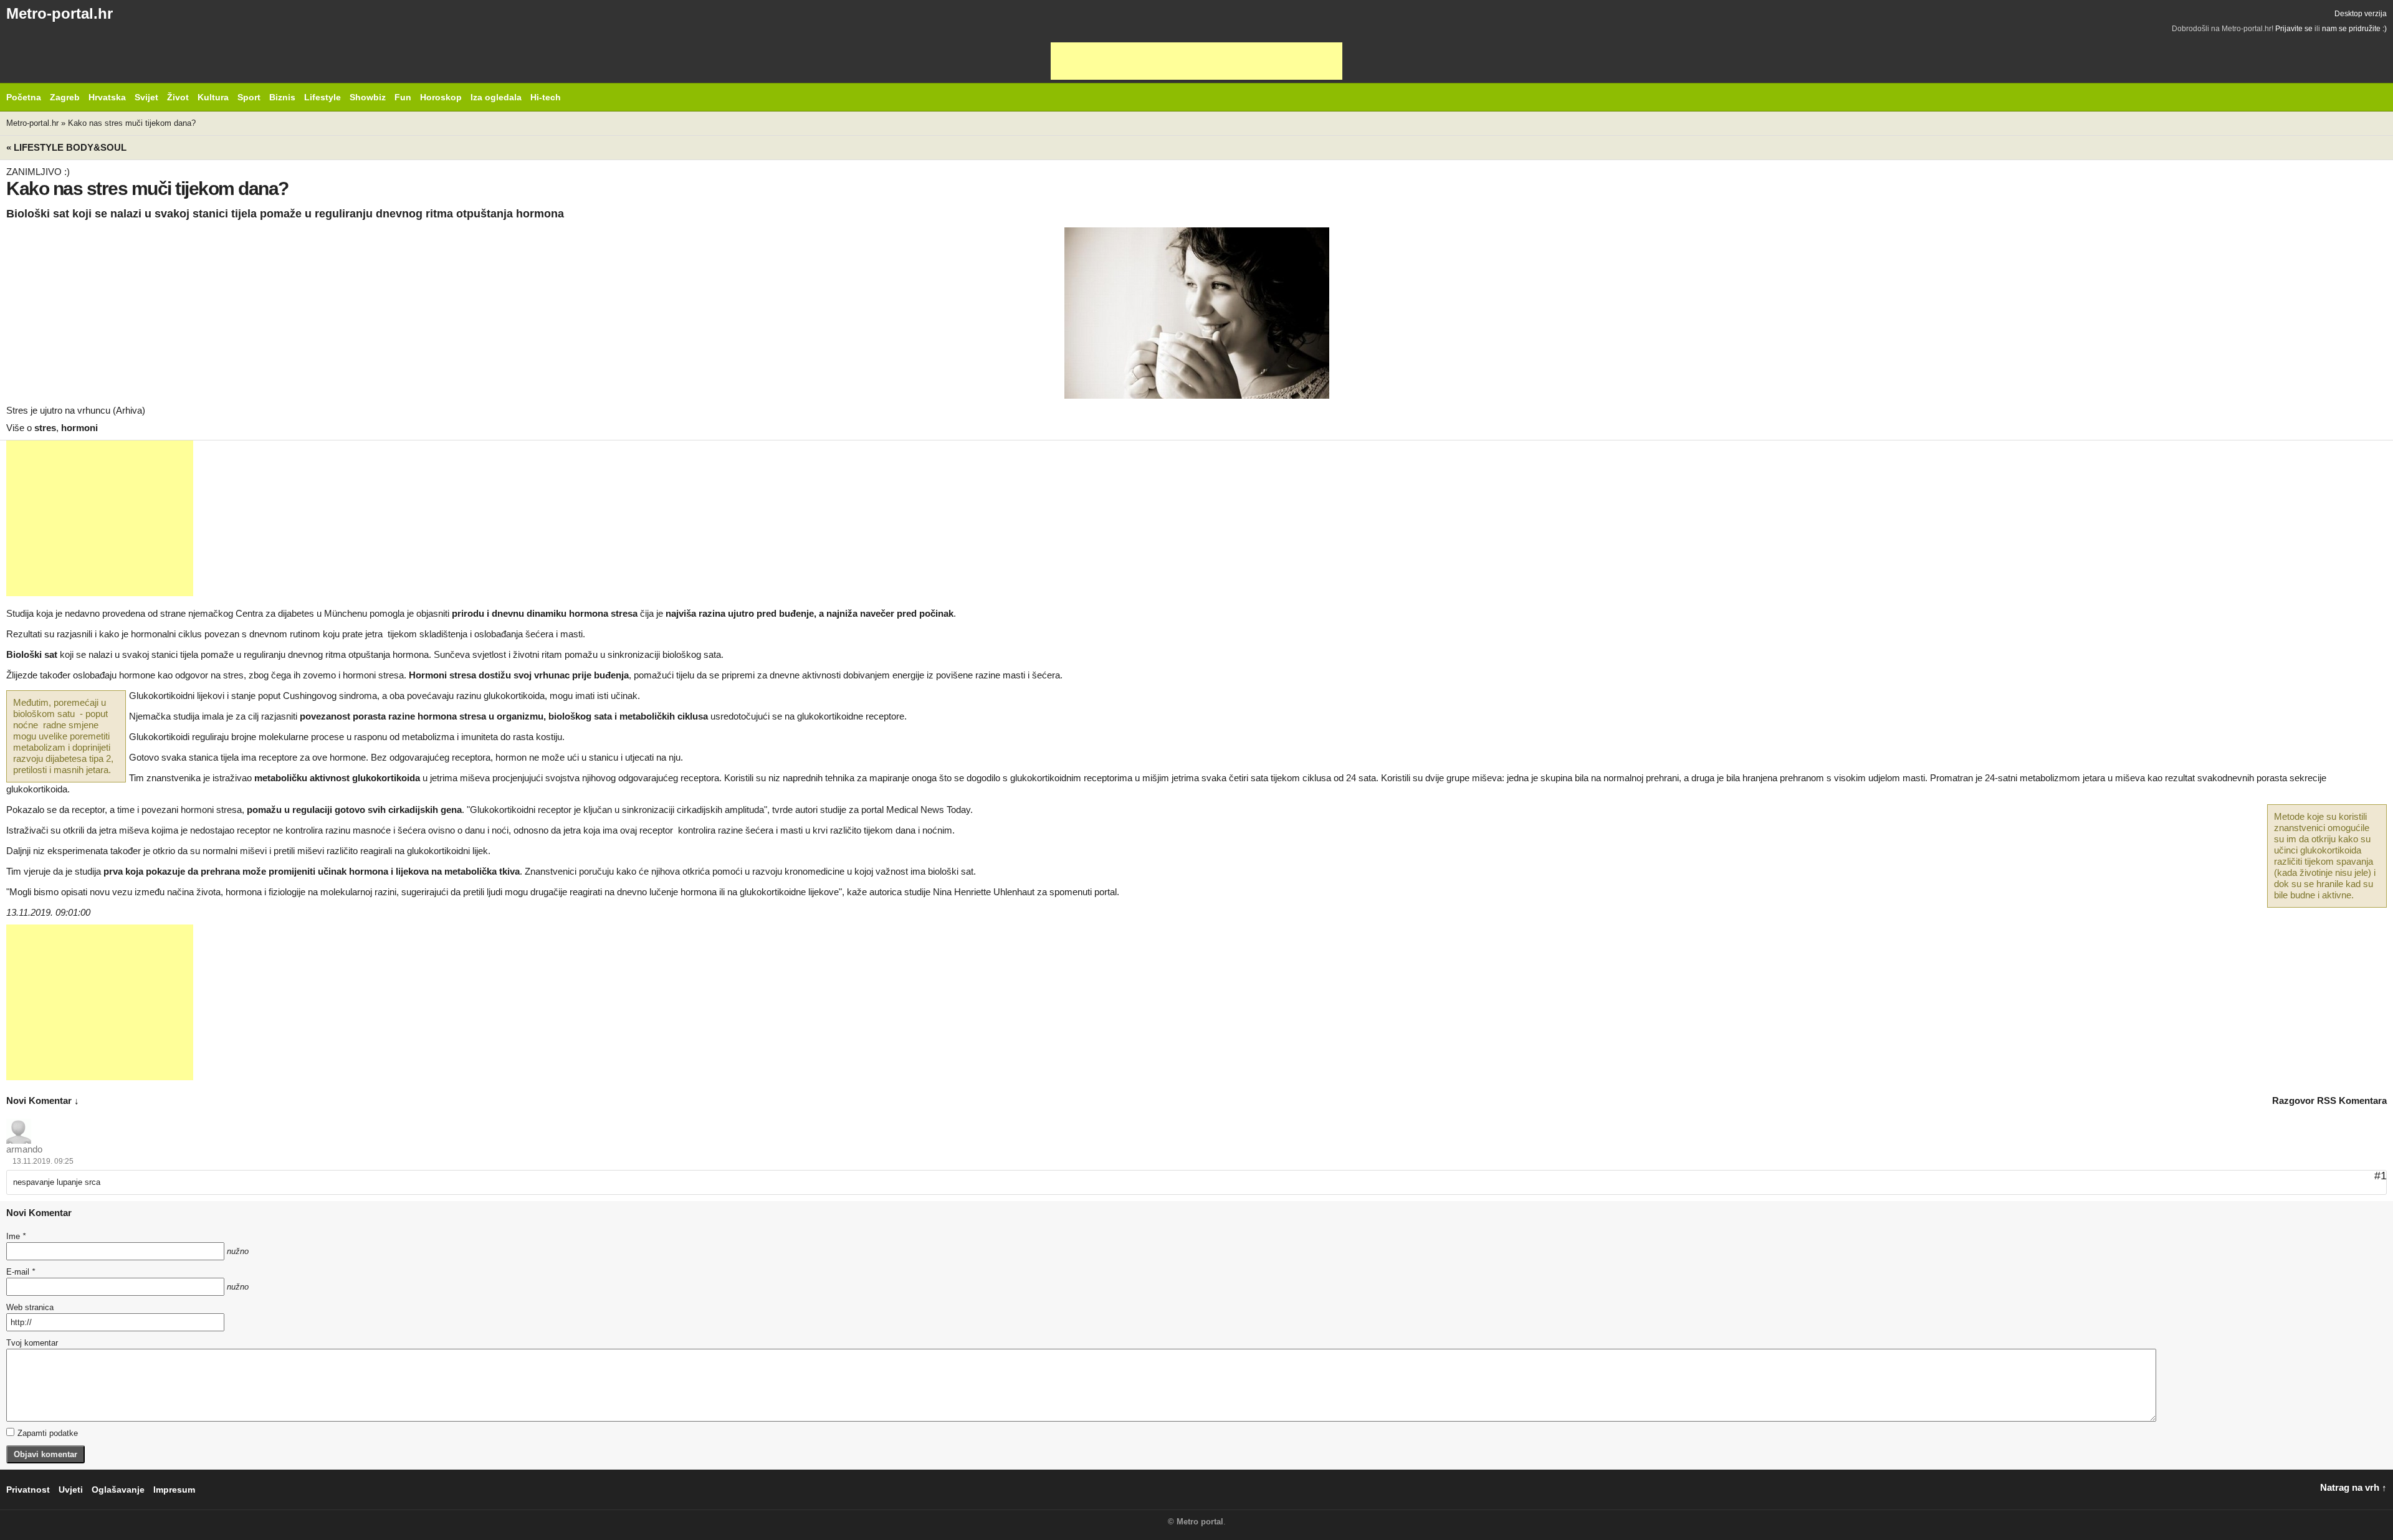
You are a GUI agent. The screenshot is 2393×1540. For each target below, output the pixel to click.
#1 (2381, 1176)
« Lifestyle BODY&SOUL (66, 147)
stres (45, 428)
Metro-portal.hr (60, 13)
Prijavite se (2294, 29)
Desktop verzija (2361, 14)
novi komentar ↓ (43, 1100)
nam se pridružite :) (2354, 29)
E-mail (21, 1272)
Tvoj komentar (32, 1343)
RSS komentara (2352, 1100)
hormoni (79, 428)
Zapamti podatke (48, 1433)
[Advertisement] (1196, 61)
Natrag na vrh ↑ (2353, 1487)
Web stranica (30, 1307)
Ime (16, 1236)
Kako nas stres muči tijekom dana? (132, 123)
